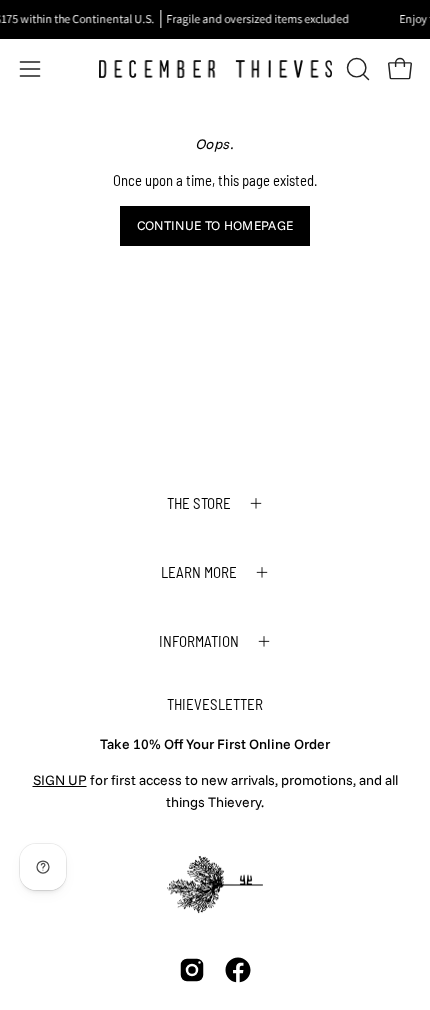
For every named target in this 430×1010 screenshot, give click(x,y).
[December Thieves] (215, 69)
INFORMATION (199, 641)
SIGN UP (60, 780)
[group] (215, 19)
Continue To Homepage (215, 225)
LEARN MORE (199, 572)
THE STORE (199, 503)
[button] (356, 69)
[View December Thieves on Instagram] (192, 970)
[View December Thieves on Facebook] (238, 970)
